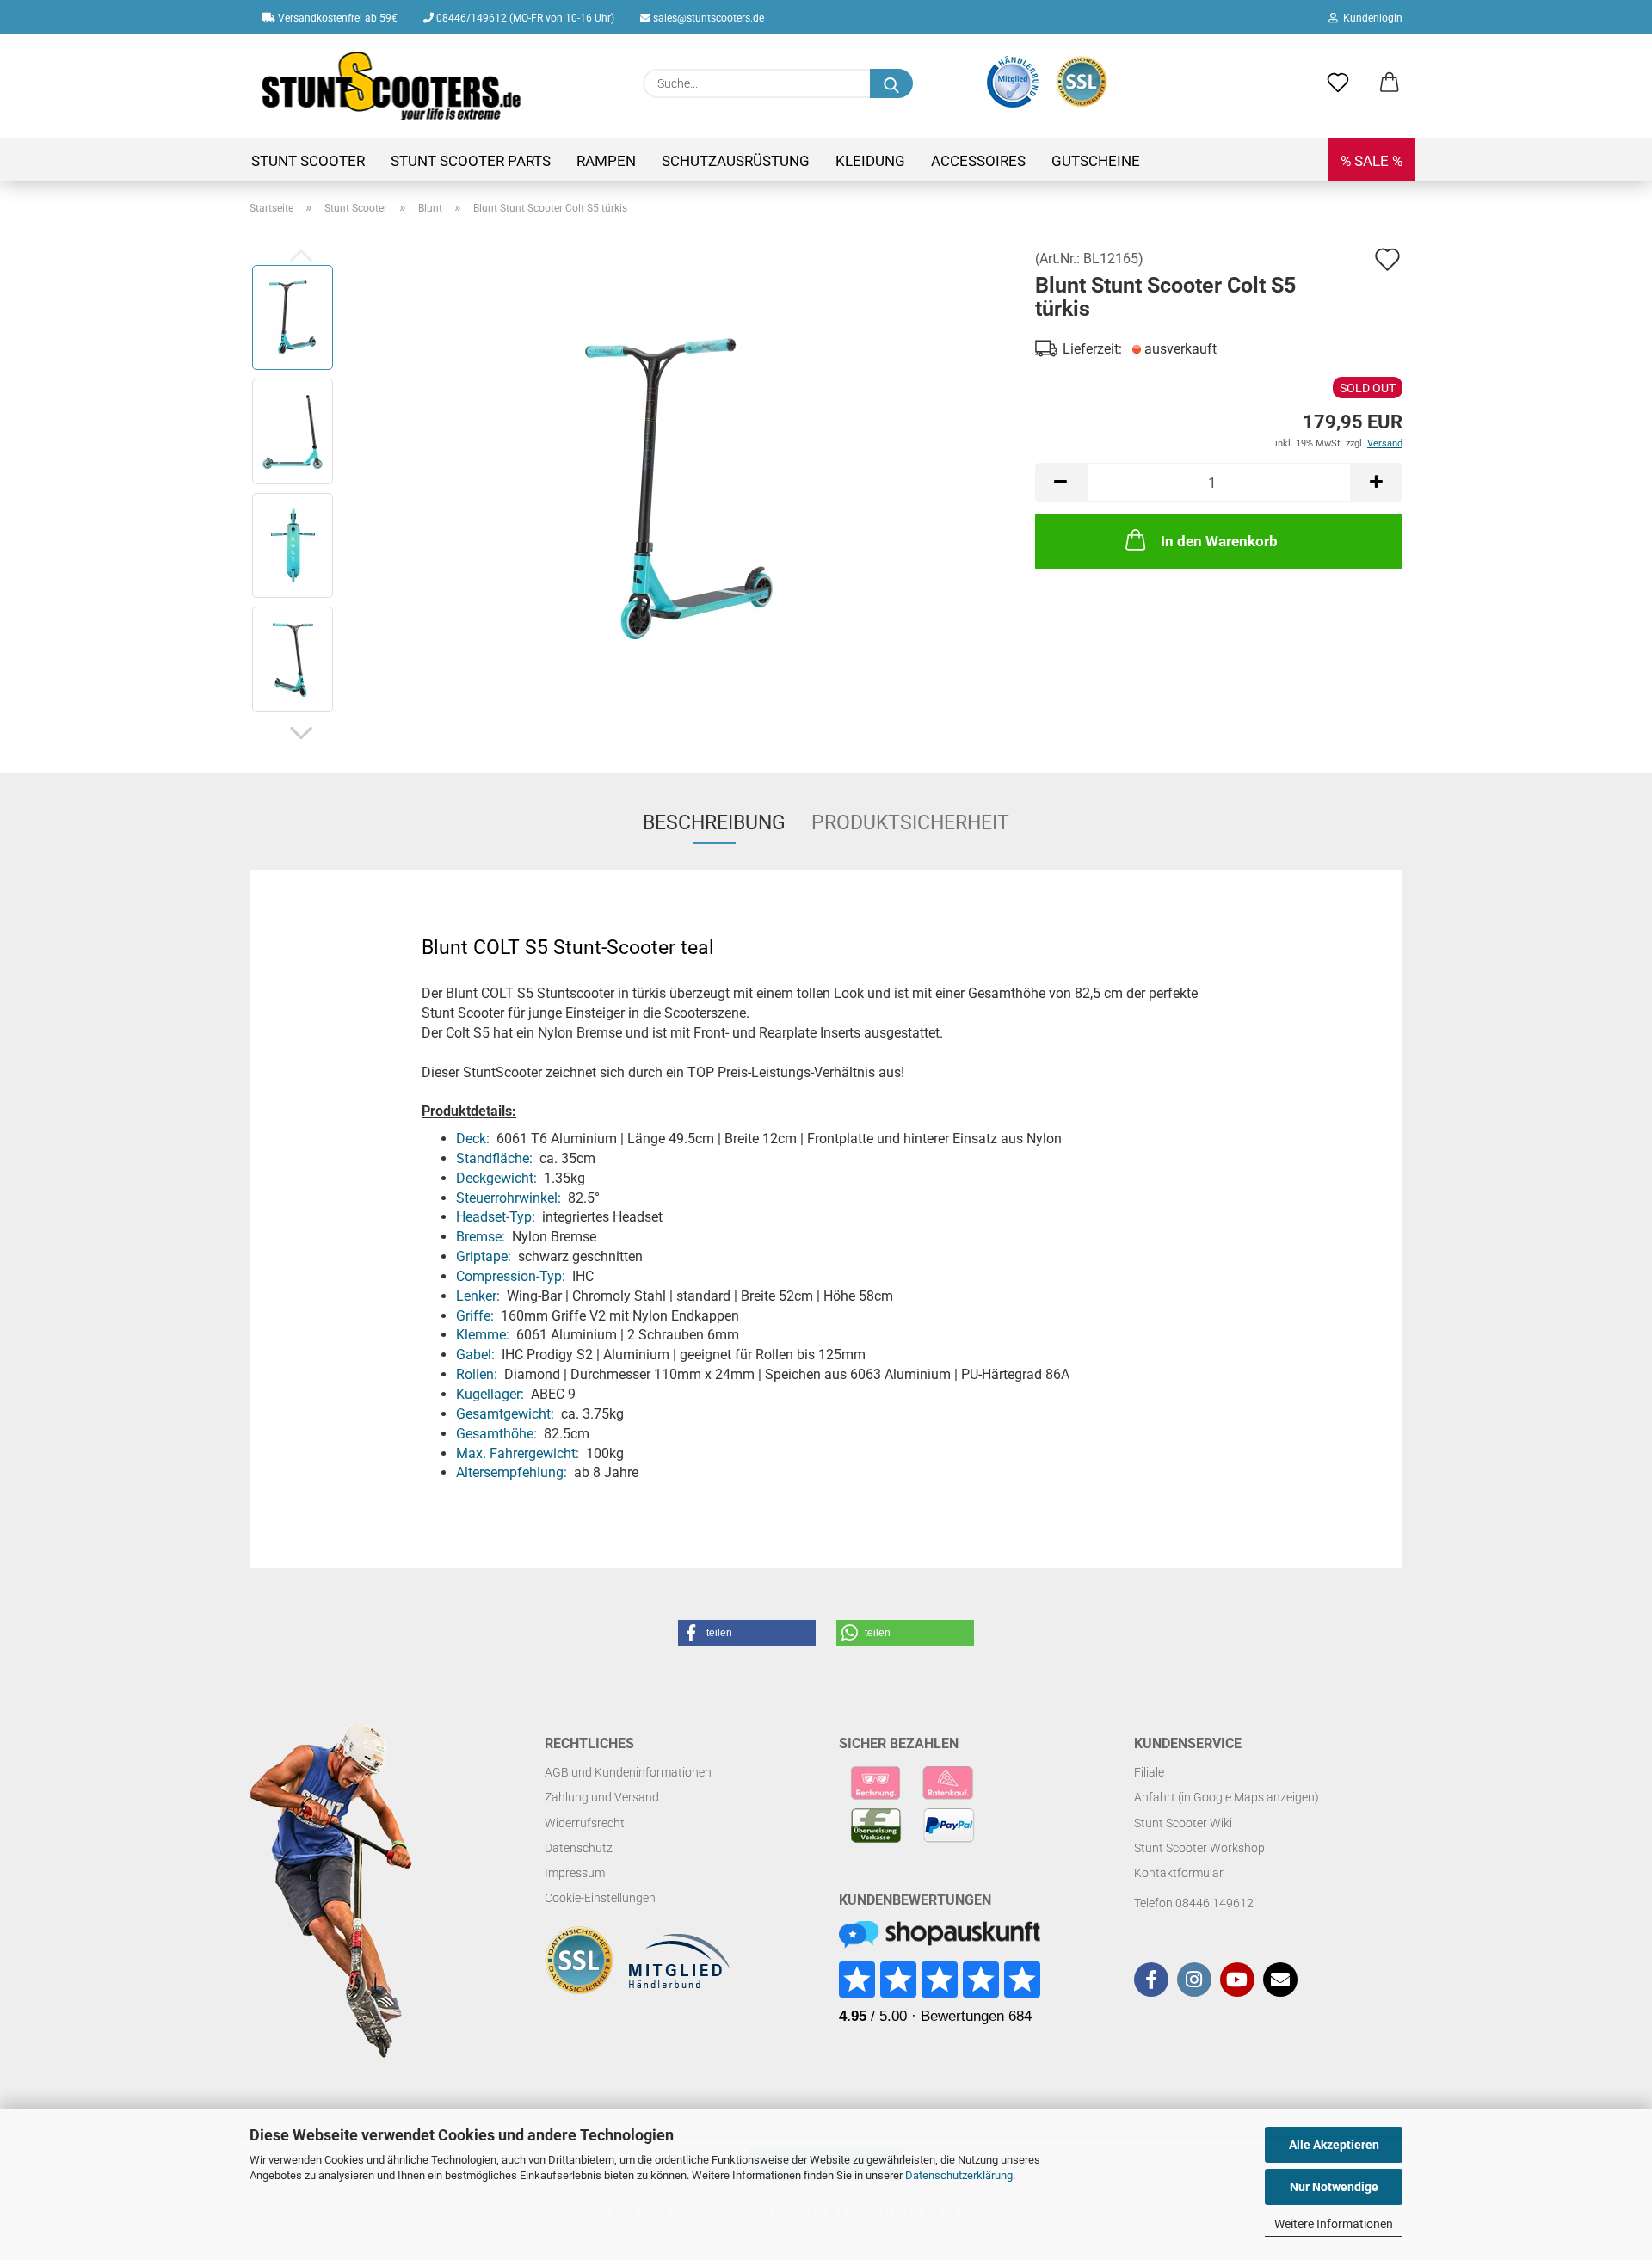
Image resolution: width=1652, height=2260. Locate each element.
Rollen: (477, 1374)
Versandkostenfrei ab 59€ (336, 18)
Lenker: (478, 1296)
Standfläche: (494, 1158)
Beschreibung (714, 823)
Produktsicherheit (910, 823)
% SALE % (1372, 161)
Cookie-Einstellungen (600, 1898)
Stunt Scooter (308, 161)
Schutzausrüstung (736, 161)
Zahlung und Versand (602, 1797)
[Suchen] (891, 83)
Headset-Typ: (496, 1217)
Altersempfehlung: (512, 1472)
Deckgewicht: (496, 1178)
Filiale (1149, 1772)
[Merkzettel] (1338, 83)
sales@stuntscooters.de (707, 18)
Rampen (606, 161)
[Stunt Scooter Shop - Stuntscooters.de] (392, 86)
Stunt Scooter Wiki (1183, 1823)
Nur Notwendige (1334, 2187)
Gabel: (475, 1355)
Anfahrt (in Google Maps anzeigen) (1227, 1797)
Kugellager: (490, 1394)
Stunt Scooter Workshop (1199, 1848)
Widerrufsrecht (585, 1823)
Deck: (473, 1139)
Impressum (575, 1873)
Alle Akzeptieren (1334, 2145)
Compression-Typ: (511, 1276)
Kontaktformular (1179, 1873)
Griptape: (484, 1256)
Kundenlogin (1370, 18)
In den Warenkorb (1219, 541)
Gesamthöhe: (496, 1434)
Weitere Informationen (1334, 2224)
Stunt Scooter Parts (471, 161)
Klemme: (483, 1335)
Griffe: (475, 1316)
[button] (1390, 83)
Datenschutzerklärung (959, 2175)
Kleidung (870, 161)
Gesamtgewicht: (505, 1414)
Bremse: (481, 1237)
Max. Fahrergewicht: (518, 1453)
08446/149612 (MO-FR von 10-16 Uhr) (524, 18)
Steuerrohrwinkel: (509, 1198)
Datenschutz (579, 1848)
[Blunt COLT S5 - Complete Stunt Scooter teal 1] (679, 487)
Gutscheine (1096, 161)
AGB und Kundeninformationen (628, 1772)
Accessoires (978, 161)
